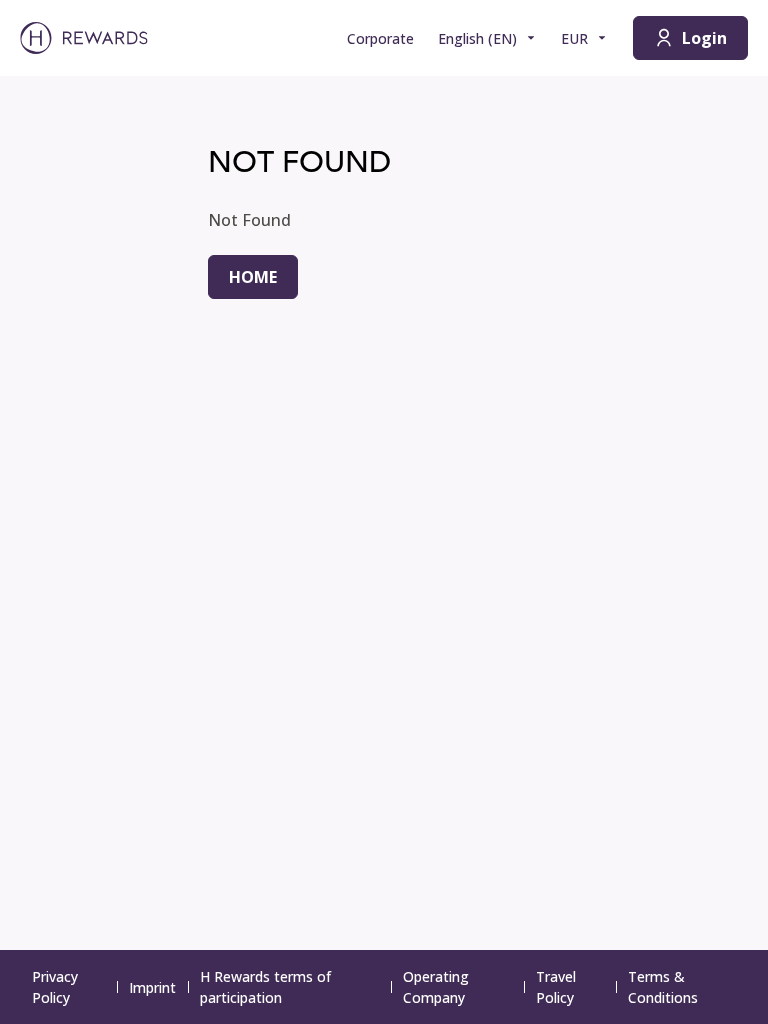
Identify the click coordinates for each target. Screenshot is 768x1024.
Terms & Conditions (663, 987)
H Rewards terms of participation (265, 987)
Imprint (152, 987)
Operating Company (436, 987)
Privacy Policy (55, 987)
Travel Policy (556, 987)
